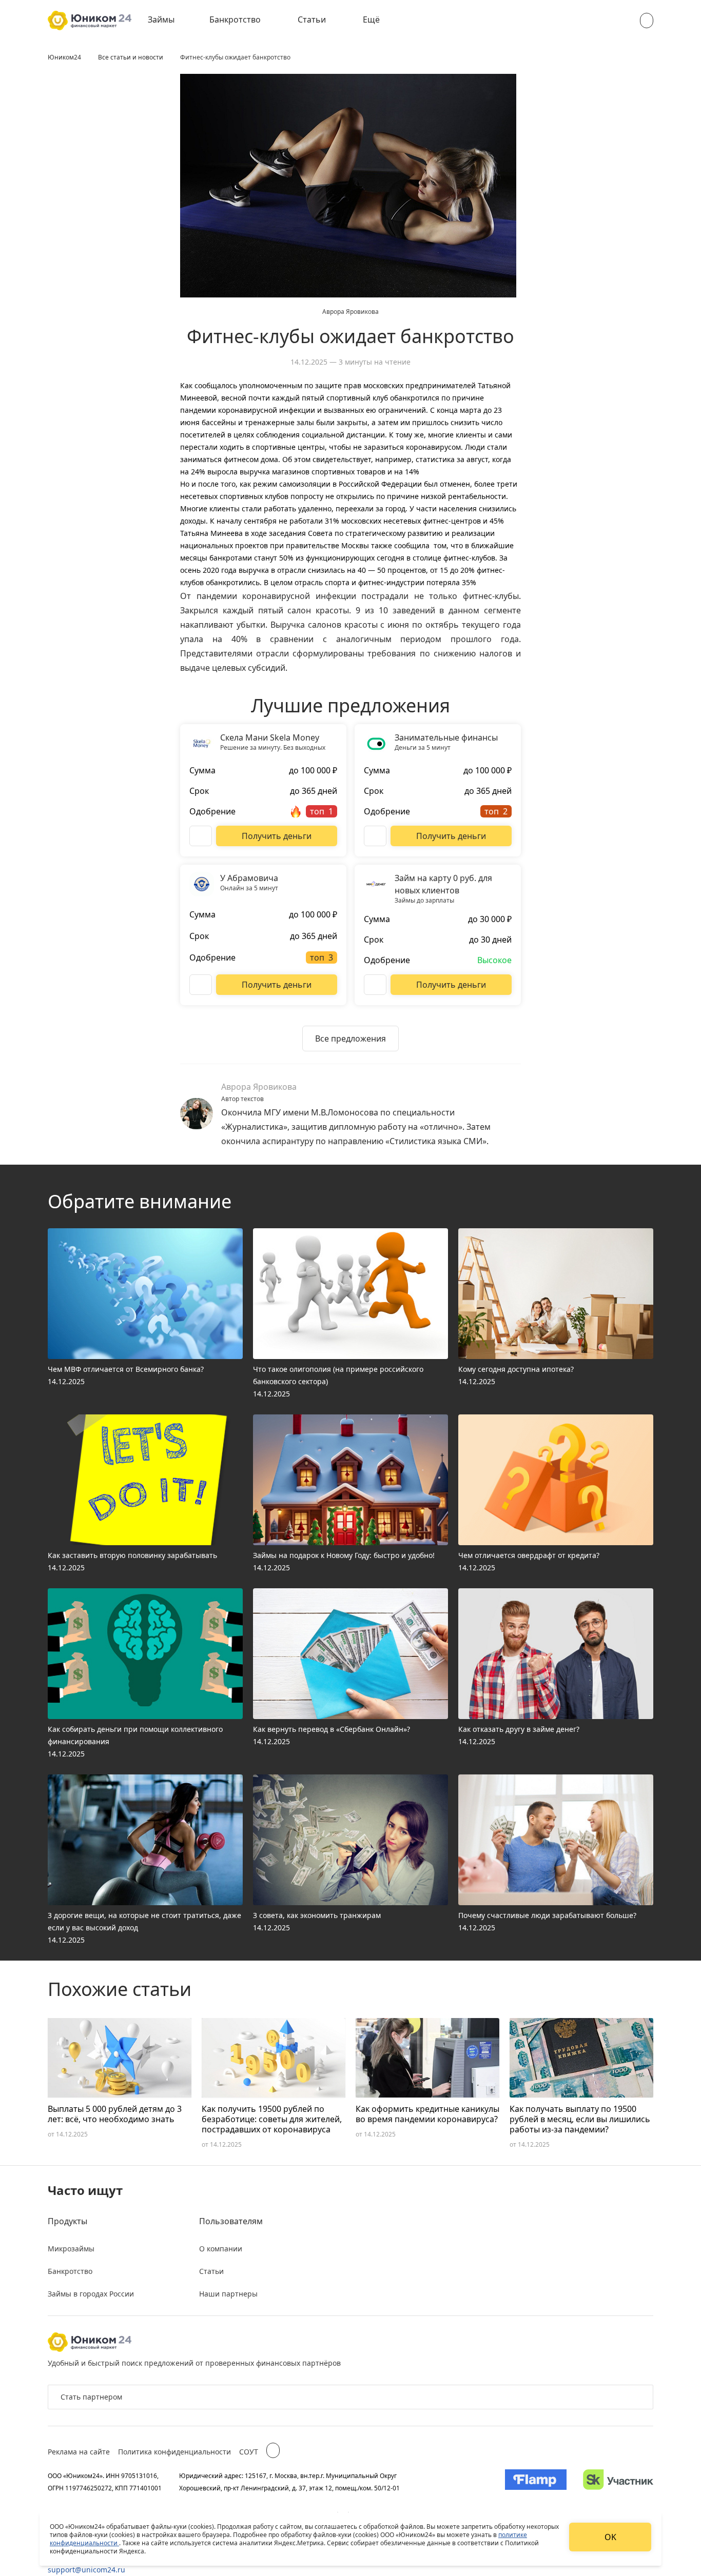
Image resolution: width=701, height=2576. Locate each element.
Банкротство (235, 19)
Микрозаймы (71, 2249)
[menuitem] (168, 21)
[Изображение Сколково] (618, 2482)
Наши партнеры (228, 2294)
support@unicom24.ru (86, 2570)
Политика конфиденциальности (174, 2452)
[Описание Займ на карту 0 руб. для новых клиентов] (375, 985)
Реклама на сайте (79, 2452)
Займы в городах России (91, 2294)
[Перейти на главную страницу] (90, 21)
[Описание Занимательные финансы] (375, 836)
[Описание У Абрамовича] (201, 985)
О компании (221, 2249)
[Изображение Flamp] (536, 2482)
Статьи (312, 19)
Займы (161, 19)
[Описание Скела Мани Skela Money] (201, 836)
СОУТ (249, 2452)
